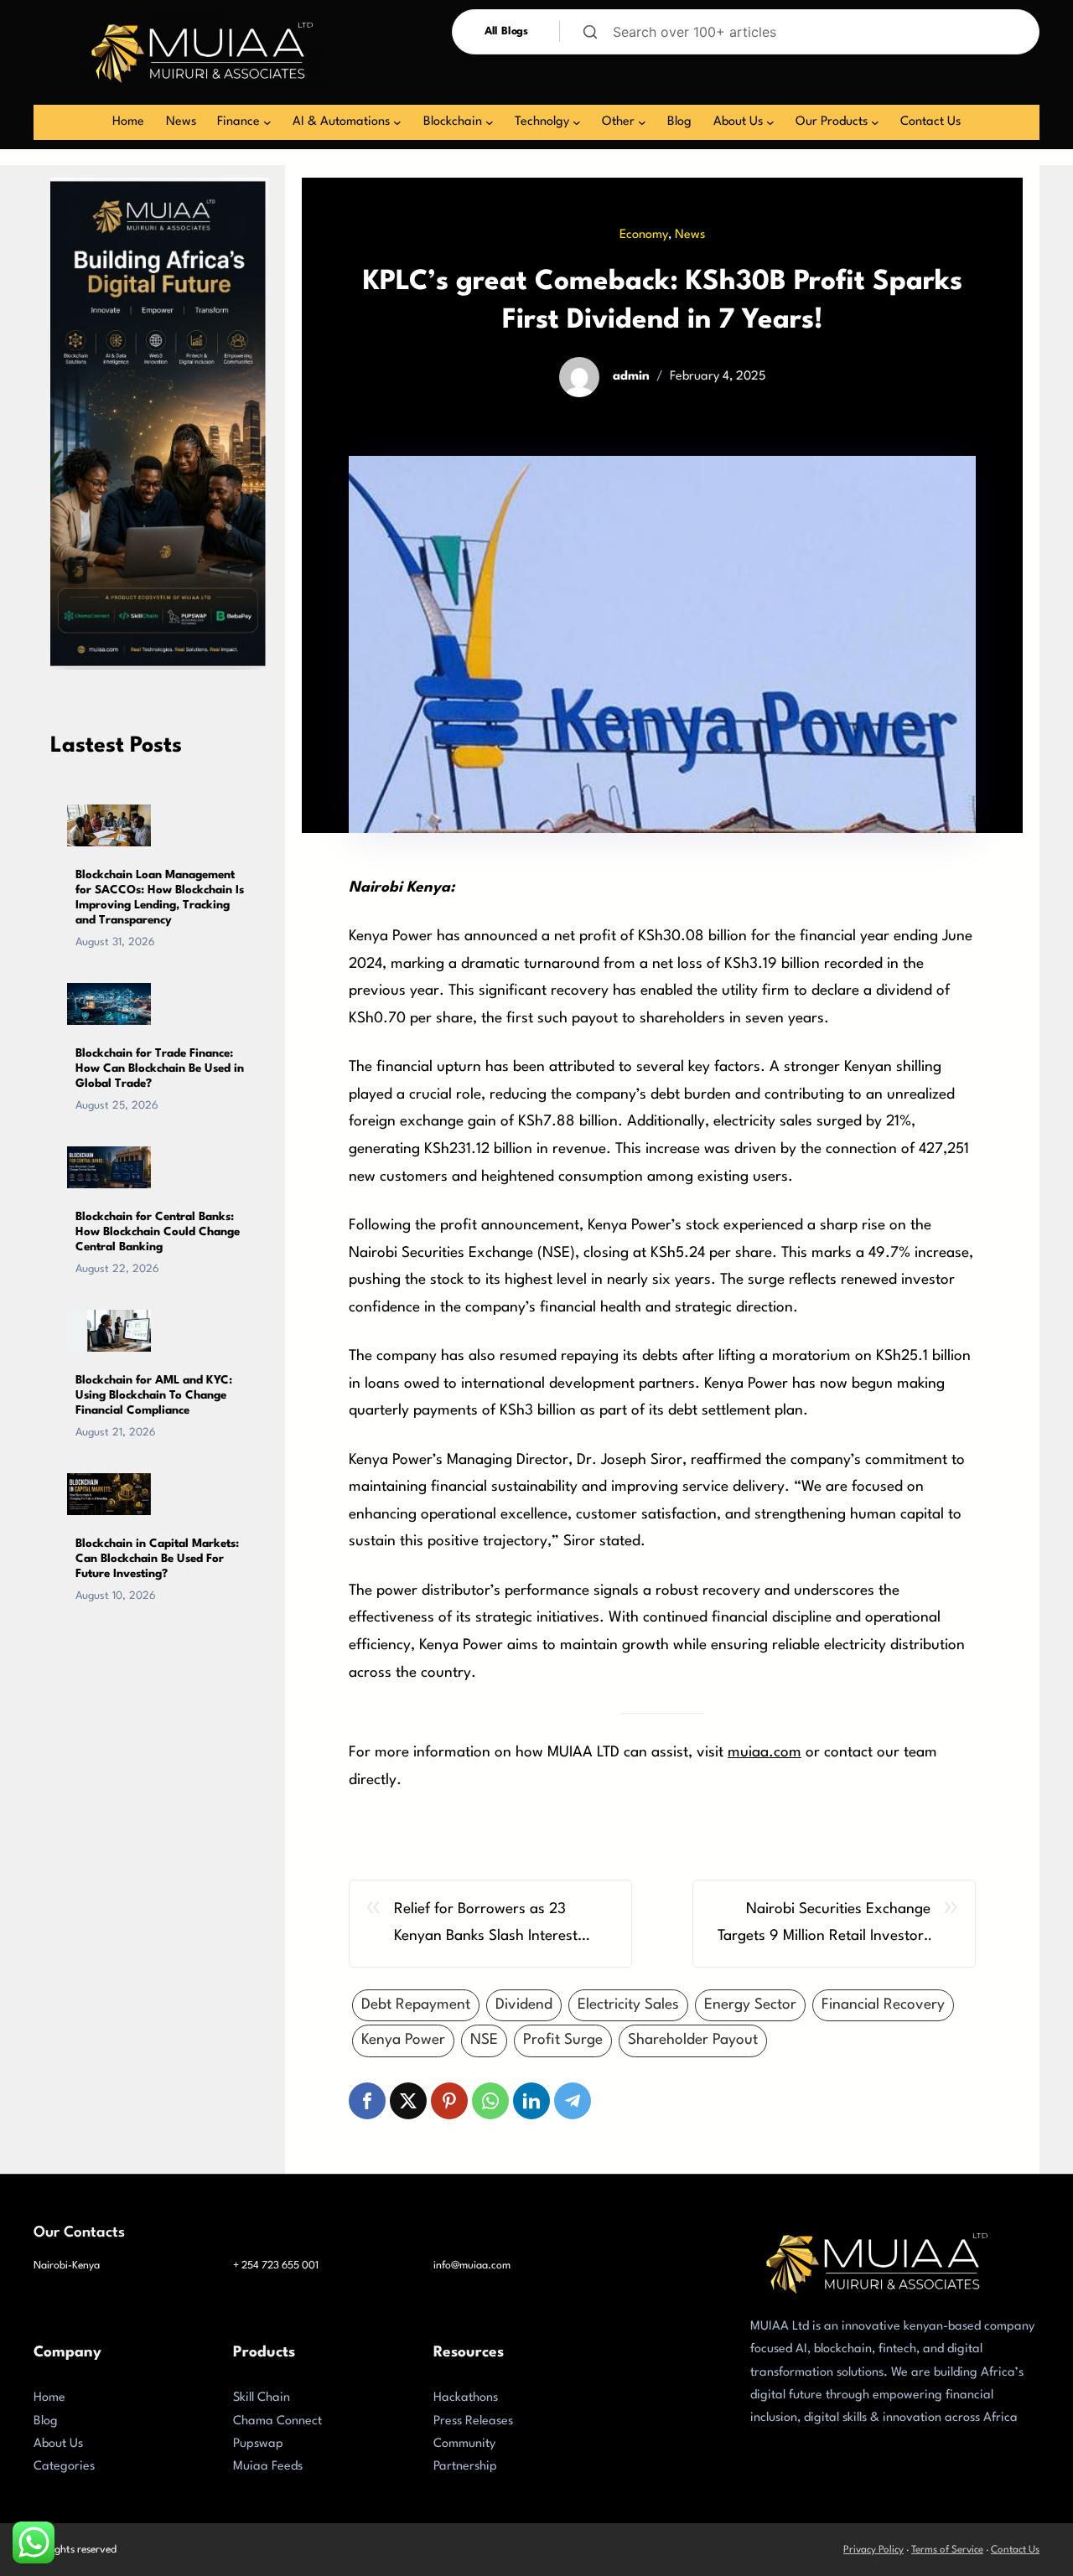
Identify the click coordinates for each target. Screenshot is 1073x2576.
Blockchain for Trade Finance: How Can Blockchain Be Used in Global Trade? (160, 1068)
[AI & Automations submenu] (397, 122)
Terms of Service (947, 2550)
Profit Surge (563, 2040)
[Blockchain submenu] (490, 122)
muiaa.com (765, 1753)
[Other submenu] (642, 122)
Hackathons (466, 2398)
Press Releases (473, 2421)
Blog (46, 2421)
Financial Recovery (883, 2005)
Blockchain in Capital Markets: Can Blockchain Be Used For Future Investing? (157, 1559)
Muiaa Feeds (268, 2467)
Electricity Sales (628, 2005)
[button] (367, 2101)
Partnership (465, 2467)
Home (49, 2398)
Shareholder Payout (693, 2040)
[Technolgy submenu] (577, 122)
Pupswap (258, 2444)
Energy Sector (750, 2005)
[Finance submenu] (267, 122)
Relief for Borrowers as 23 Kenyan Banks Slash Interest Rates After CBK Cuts (486, 1927)
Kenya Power (403, 2040)
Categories (64, 2467)
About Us (58, 2444)
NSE (484, 2040)
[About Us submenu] (770, 122)
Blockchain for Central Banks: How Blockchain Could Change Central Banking (158, 1232)
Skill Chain (262, 2398)
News (690, 235)
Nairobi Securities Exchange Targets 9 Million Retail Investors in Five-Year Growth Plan (824, 1927)
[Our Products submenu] (875, 122)
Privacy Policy (873, 2550)
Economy (644, 235)
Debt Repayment (416, 2005)
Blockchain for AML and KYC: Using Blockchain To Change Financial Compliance (154, 1395)
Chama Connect (277, 2421)
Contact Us (1015, 2550)
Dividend (524, 2005)
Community (464, 2444)
